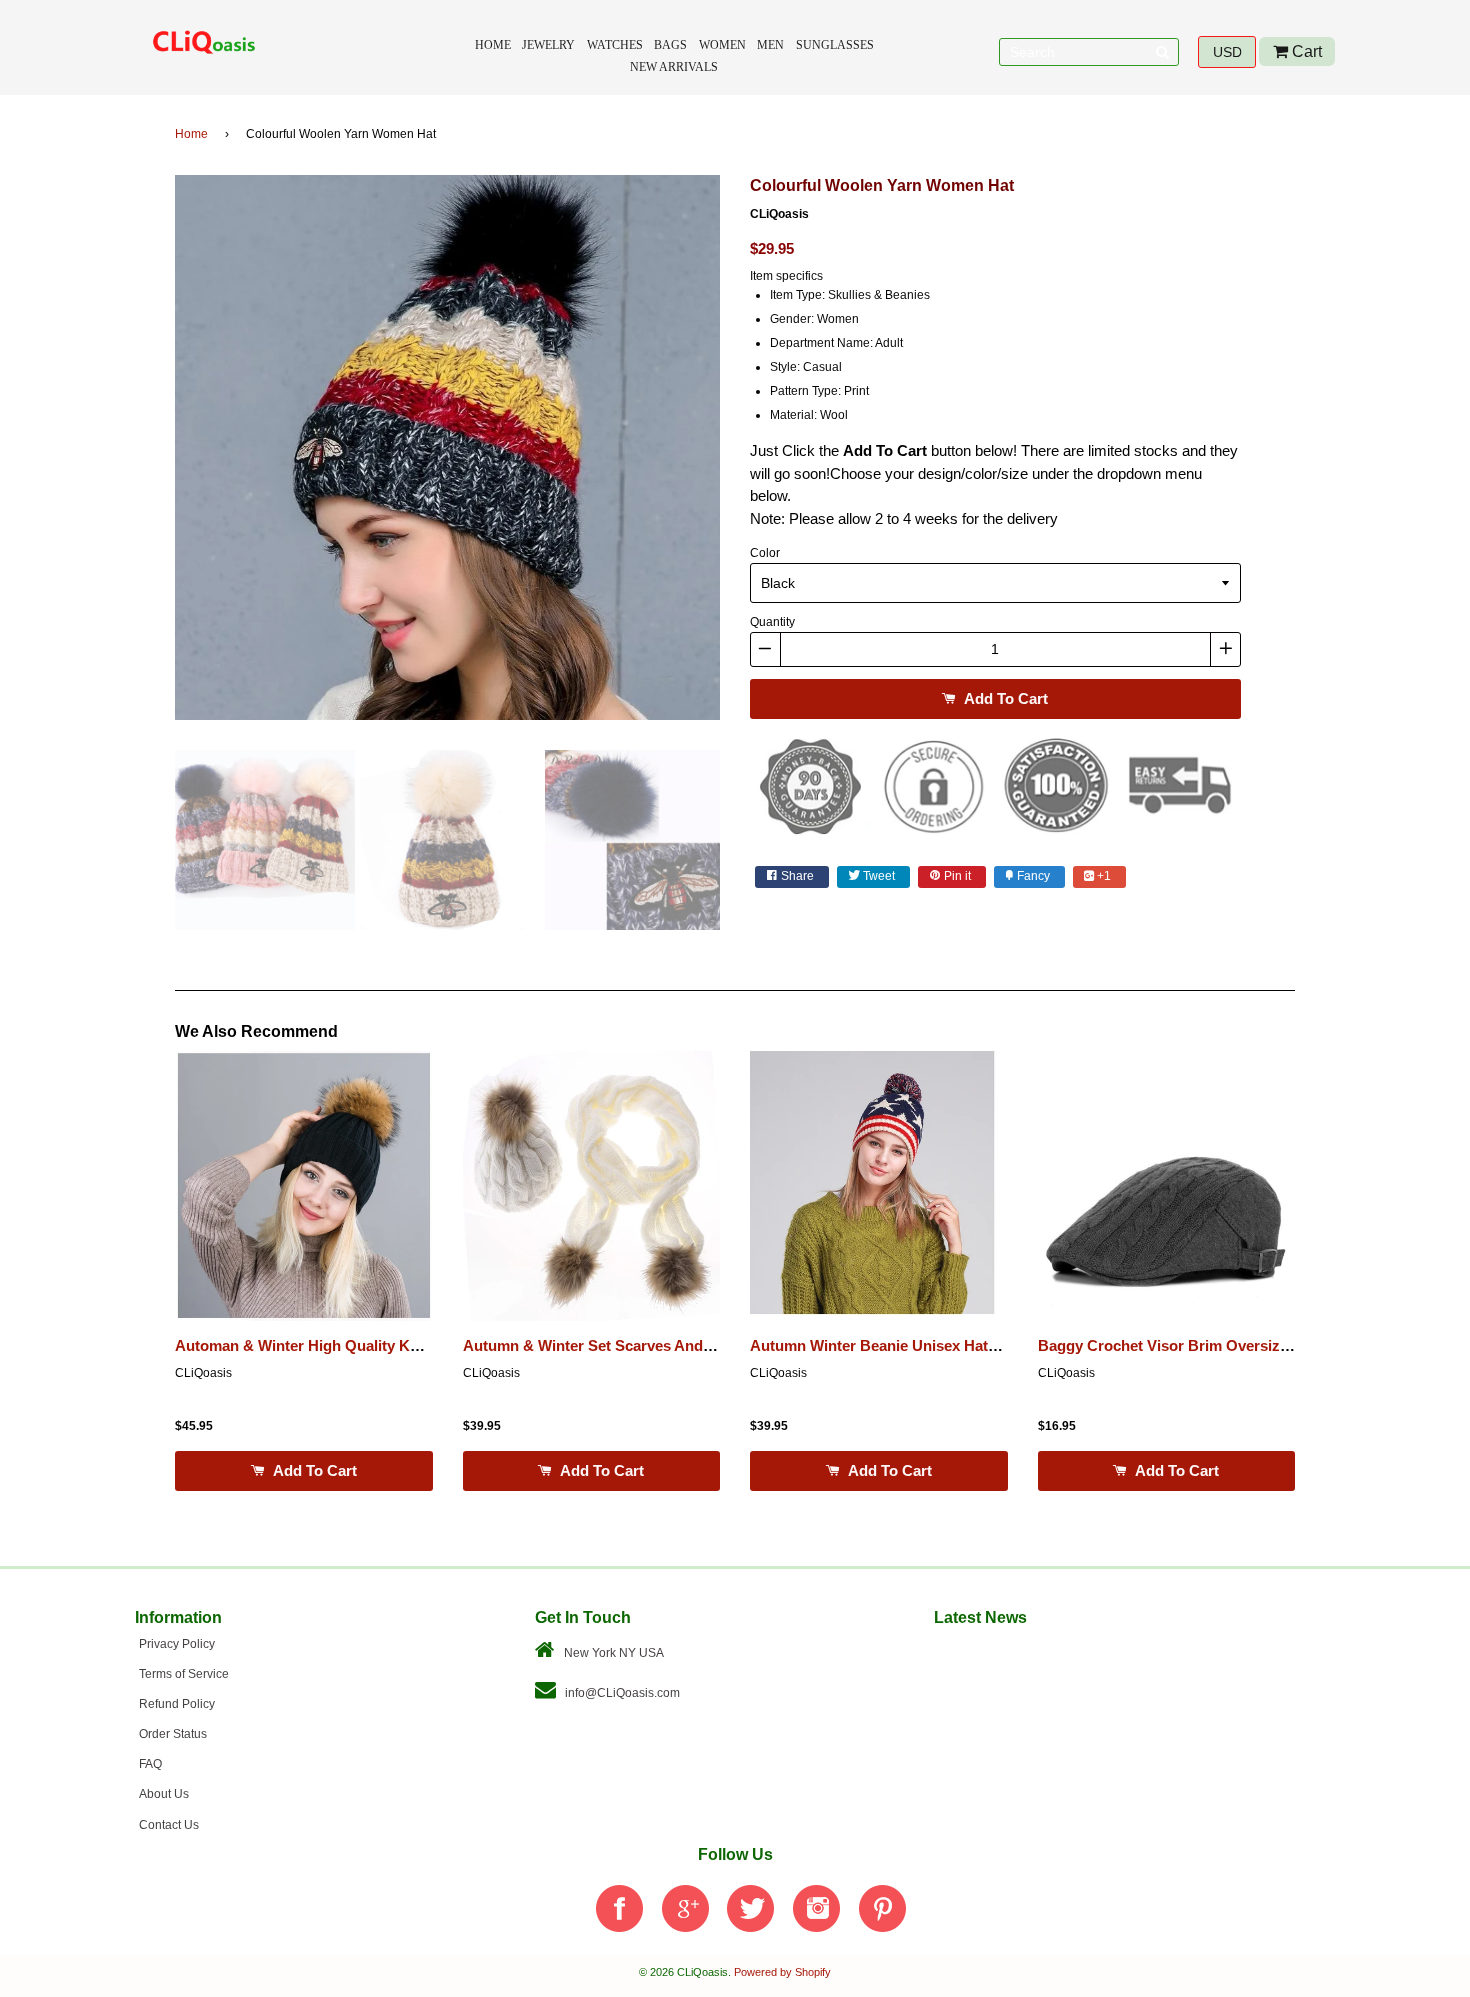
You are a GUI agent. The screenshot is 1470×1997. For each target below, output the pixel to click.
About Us (164, 1794)
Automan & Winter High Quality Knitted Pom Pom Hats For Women (409, 1346)
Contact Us (169, 1825)
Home (493, 45)
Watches (615, 45)
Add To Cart (1004, 698)
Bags (670, 45)
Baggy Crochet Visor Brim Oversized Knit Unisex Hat (1224, 1346)
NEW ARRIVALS (674, 67)
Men (770, 45)
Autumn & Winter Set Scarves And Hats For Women (643, 1346)
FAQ (150, 1764)
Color (765, 553)
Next (750, 454)
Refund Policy (177, 1704)
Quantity (772, 622)
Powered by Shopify (782, 1972)
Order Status (173, 1734)
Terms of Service (184, 1674)
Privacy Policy (177, 1644)
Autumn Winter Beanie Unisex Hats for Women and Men (945, 1346)
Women (722, 45)
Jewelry (548, 45)
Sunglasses (835, 45)
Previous (145, 454)
